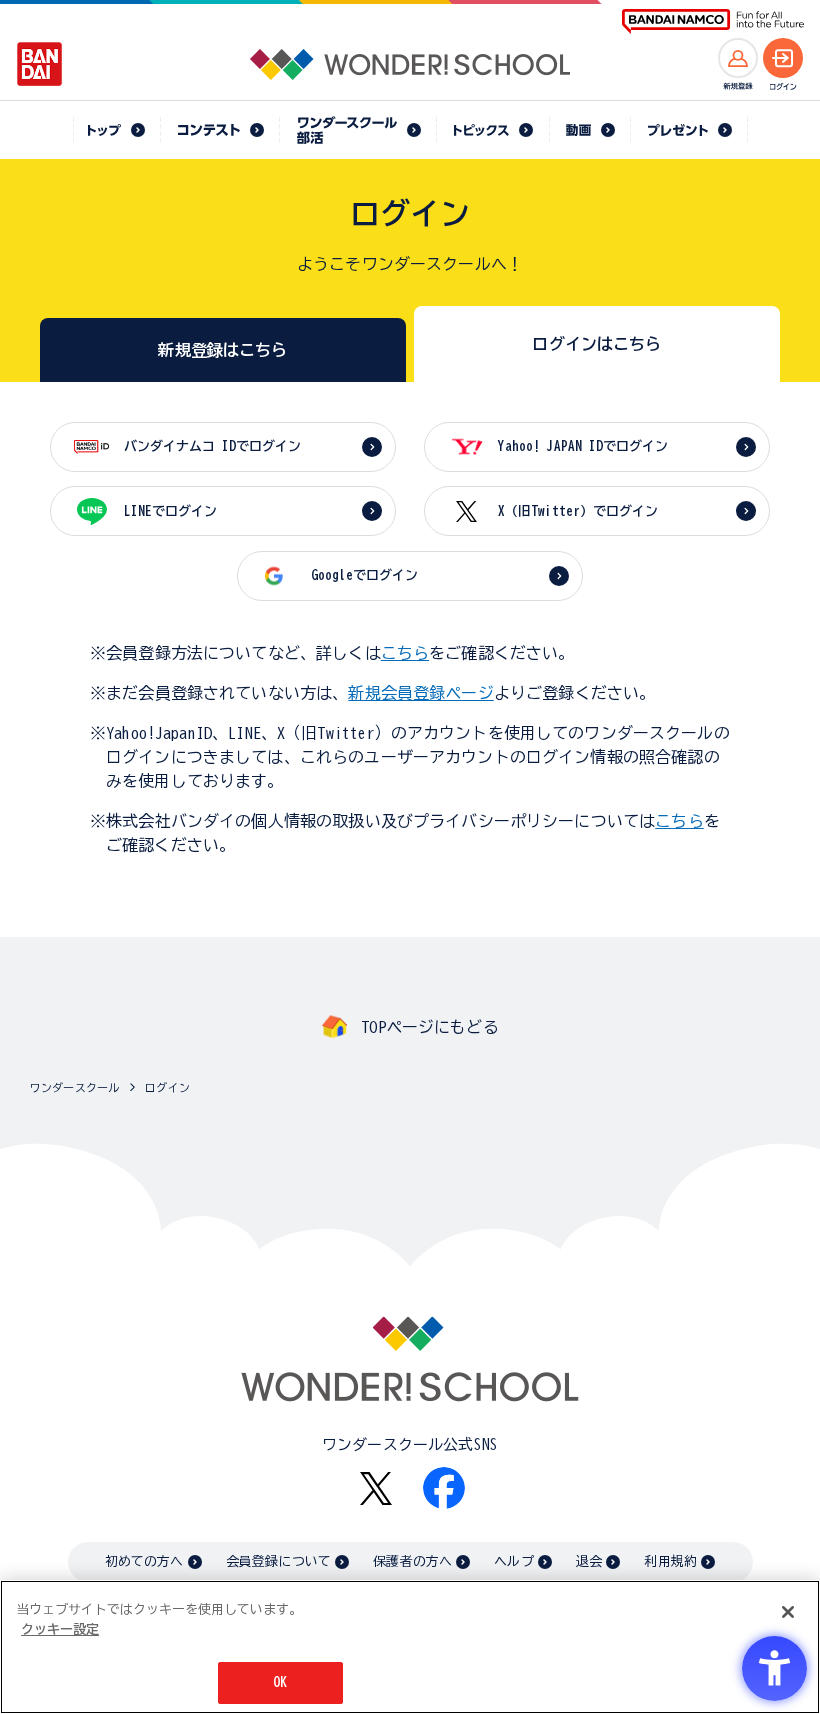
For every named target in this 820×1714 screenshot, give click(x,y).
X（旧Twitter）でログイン (578, 511)
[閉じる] (788, 1612)
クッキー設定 (60, 1629)
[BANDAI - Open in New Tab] (40, 64)
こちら (405, 653)
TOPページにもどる (430, 1027)
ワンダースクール (74, 1087)
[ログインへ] (783, 58)
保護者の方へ (412, 1561)
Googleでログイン (364, 575)
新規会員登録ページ (420, 693)
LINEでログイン (170, 511)
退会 (589, 1561)
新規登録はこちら (222, 350)
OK (280, 1682)
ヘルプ (513, 1561)
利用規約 (670, 1561)
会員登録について (278, 1561)
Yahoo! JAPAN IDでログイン (583, 446)
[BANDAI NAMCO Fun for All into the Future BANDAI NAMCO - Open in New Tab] (713, 21)
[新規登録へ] (738, 58)
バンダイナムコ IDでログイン (212, 446)
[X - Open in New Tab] (376, 1488)
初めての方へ (144, 1561)
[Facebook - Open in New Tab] (444, 1488)
